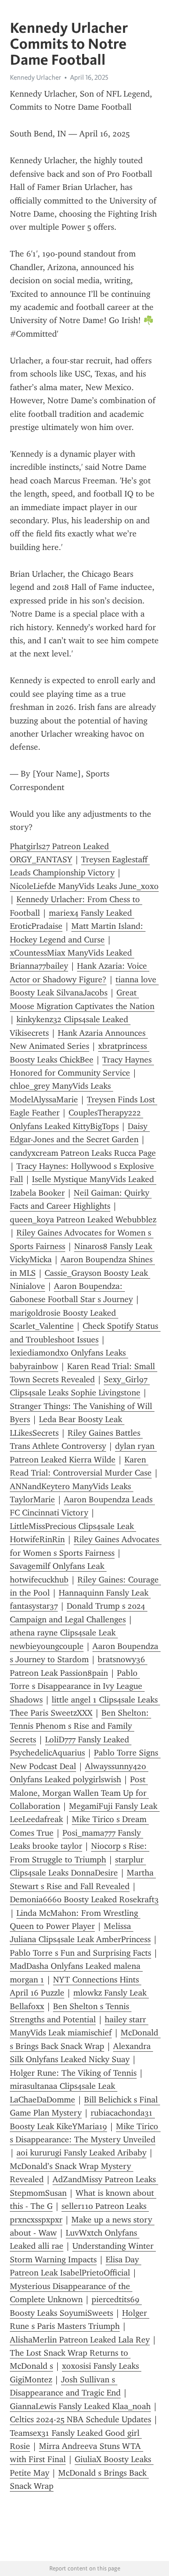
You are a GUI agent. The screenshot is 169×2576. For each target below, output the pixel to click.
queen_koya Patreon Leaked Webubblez (83, 1220)
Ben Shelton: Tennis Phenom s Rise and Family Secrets (81, 1726)
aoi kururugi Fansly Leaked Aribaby (81, 2153)
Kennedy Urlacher (35, 77)
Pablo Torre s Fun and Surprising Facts (81, 1953)
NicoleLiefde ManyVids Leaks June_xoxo (84, 886)
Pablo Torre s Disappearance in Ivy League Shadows (77, 1686)
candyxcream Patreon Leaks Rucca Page (83, 1153)
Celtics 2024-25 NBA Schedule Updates (81, 2419)
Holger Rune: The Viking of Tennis (73, 2073)
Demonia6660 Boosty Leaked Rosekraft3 (84, 1899)
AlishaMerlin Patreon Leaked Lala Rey (80, 2340)
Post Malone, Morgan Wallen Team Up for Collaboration (79, 1793)
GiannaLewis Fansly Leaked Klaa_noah (80, 2406)
